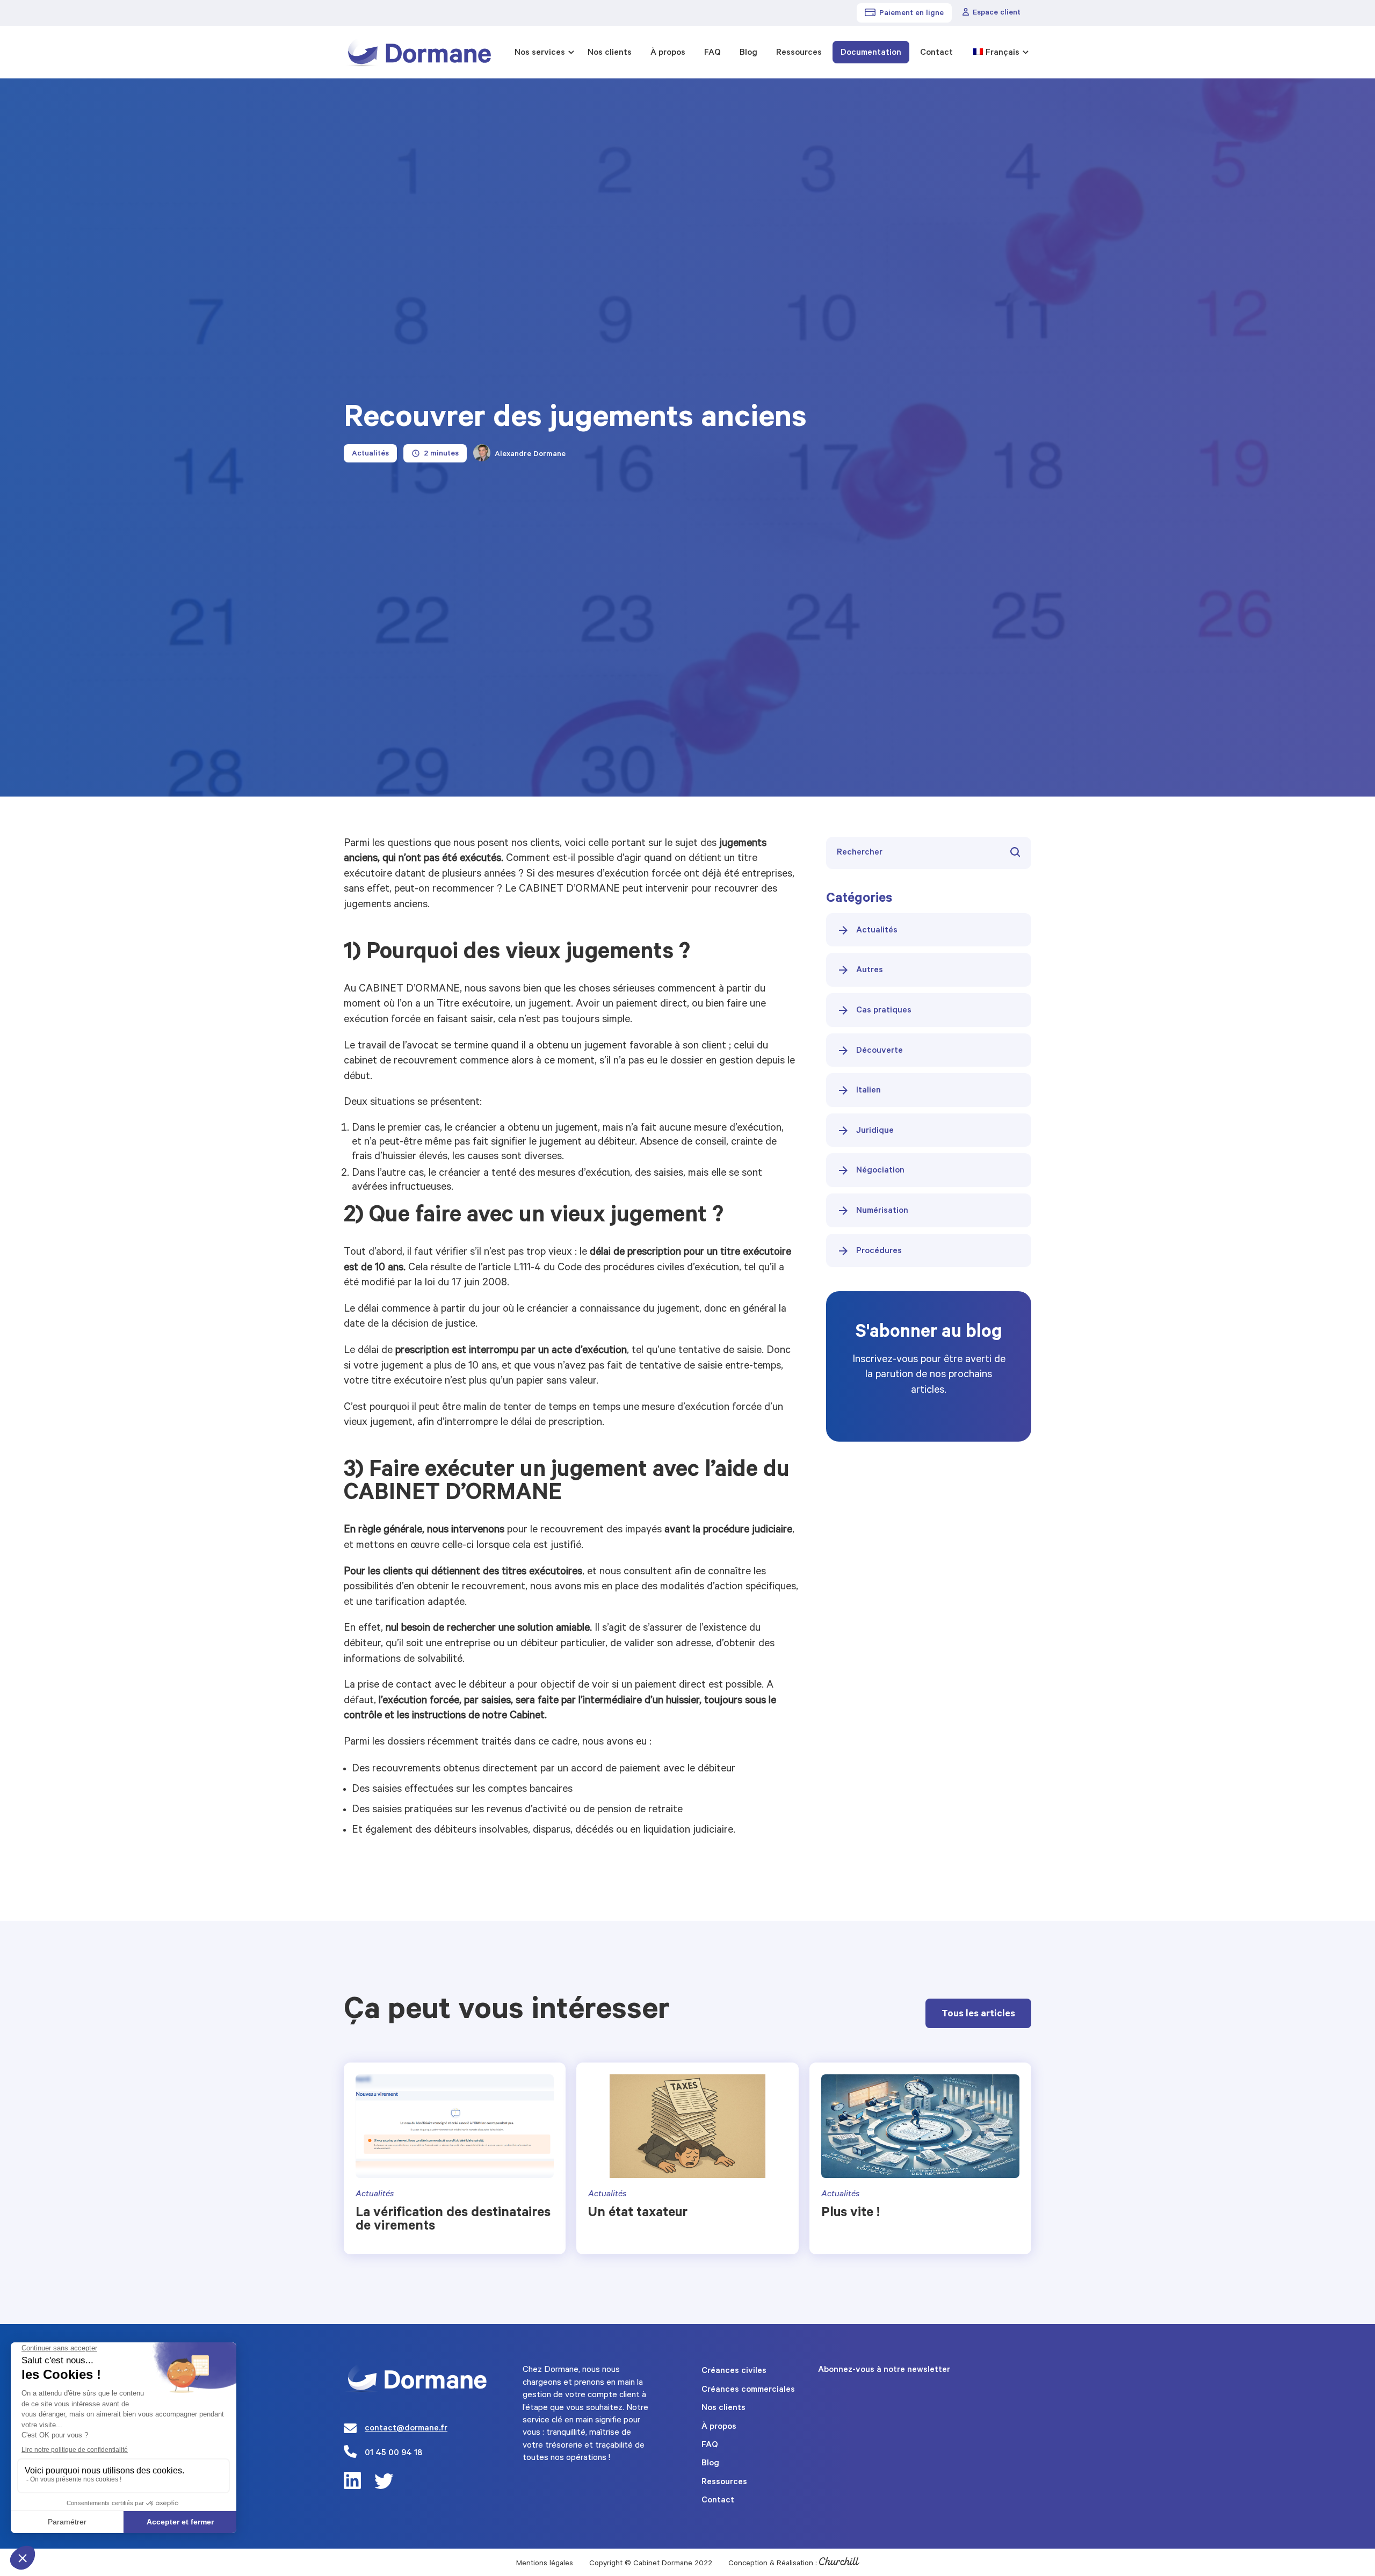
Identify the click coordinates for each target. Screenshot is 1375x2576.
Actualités (877, 931)
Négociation (880, 1171)
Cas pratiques (884, 1011)
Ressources (799, 53)
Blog (748, 53)
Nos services (540, 53)
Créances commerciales (748, 2390)
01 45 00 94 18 (393, 2454)
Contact (936, 53)
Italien (869, 1091)
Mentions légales (545, 2564)
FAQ (712, 53)
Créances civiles (734, 2371)
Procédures (879, 1251)
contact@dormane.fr (406, 2429)
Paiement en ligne (911, 14)
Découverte (880, 1051)
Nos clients (610, 53)
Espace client (997, 13)
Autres (870, 971)
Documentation (871, 53)
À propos (668, 53)
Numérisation (882, 1211)
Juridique (875, 1131)
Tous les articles (978, 2015)
